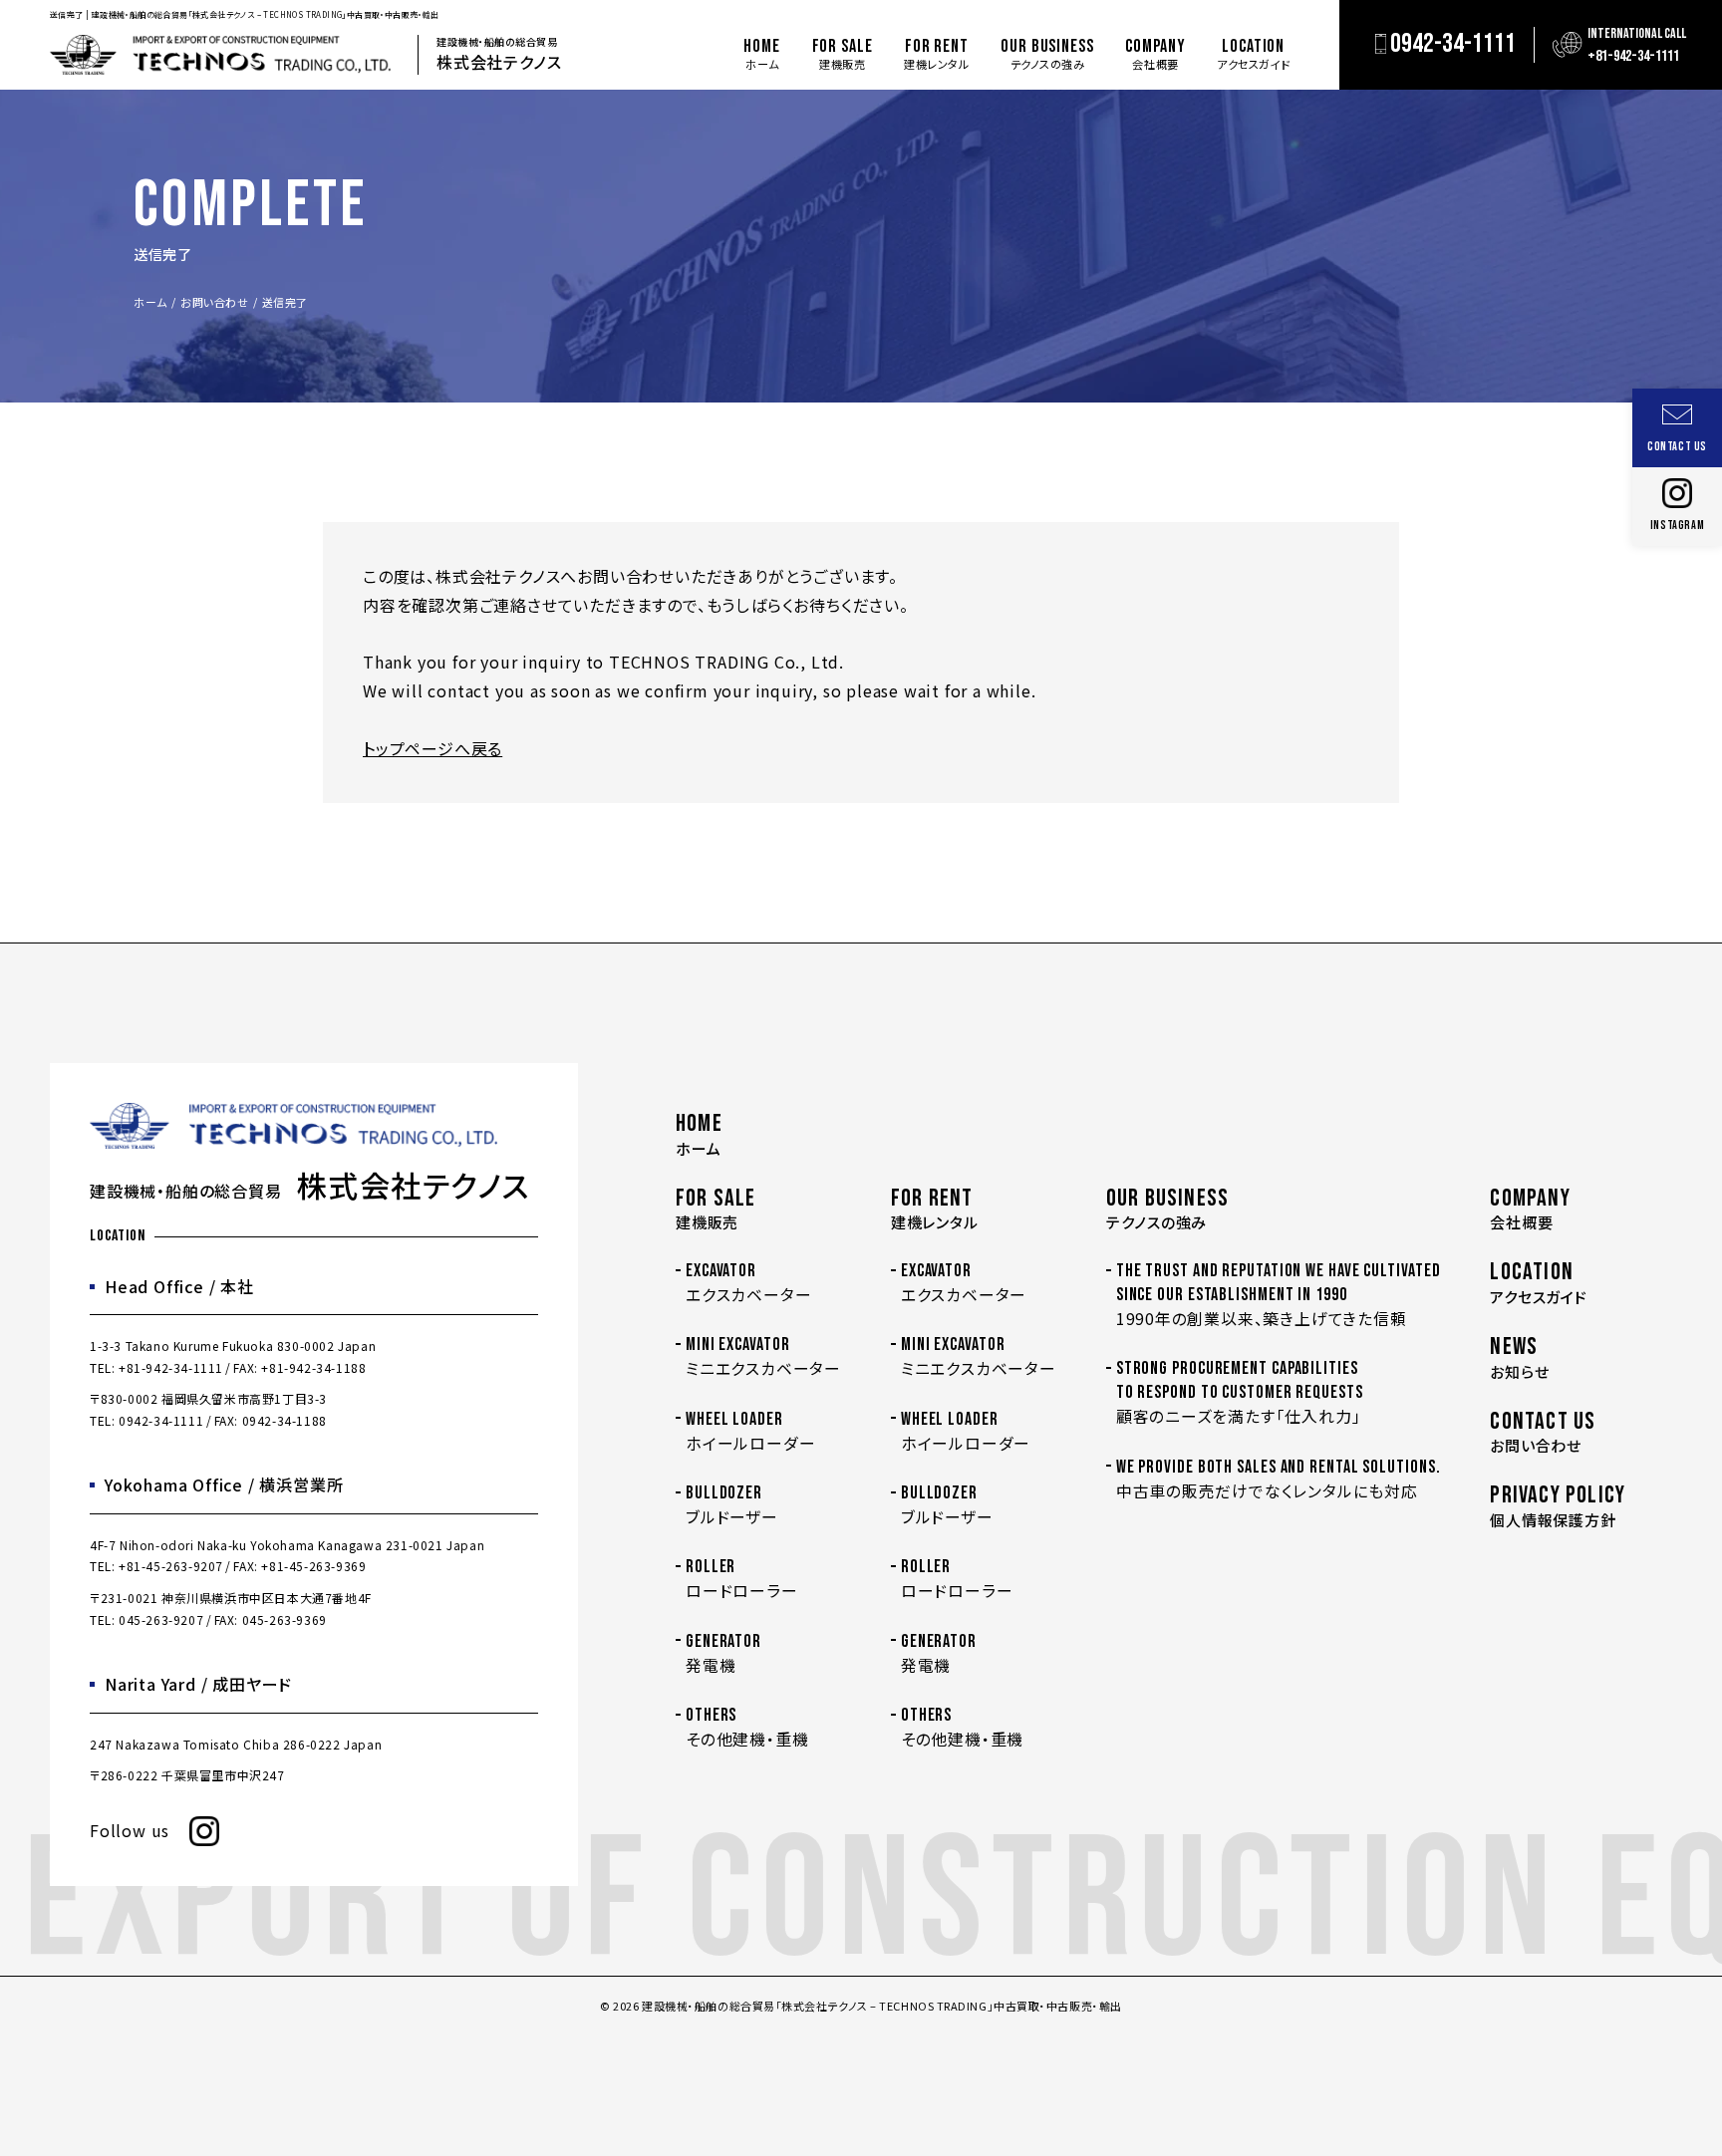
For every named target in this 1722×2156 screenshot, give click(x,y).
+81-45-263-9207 (171, 1566)
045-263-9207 (161, 1619)
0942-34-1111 (161, 1420)
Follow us (130, 1830)
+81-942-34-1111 (171, 1367)
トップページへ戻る (432, 748)
